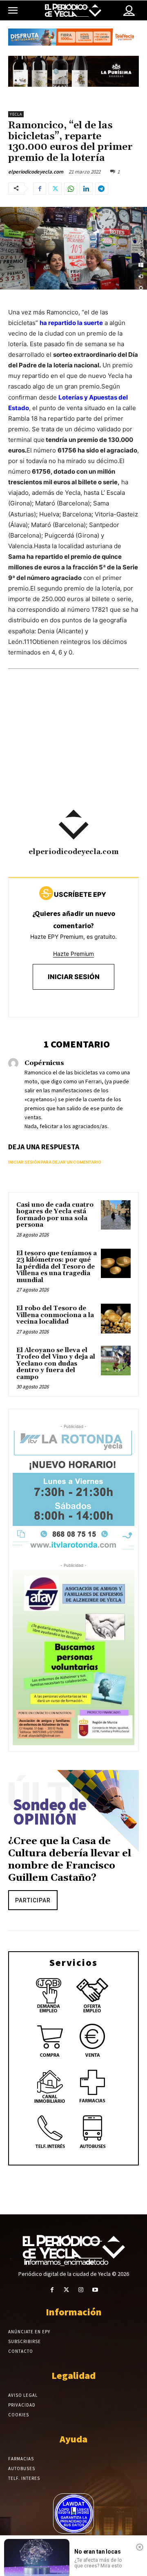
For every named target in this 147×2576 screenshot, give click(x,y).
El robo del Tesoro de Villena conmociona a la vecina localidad (55, 1315)
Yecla (16, 114)
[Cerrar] (140, 2547)
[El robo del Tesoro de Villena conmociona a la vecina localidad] (116, 1319)
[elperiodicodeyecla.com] (73, 825)
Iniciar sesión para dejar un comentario (55, 1162)
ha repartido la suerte (71, 323)
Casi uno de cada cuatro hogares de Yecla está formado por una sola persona (55, 1215)
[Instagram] (81, 2290)
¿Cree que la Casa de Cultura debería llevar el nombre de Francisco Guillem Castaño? (70, 1860)
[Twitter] (55, 189)
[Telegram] (102, 189)
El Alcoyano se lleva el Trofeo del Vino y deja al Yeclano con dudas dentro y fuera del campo (56, 1364)
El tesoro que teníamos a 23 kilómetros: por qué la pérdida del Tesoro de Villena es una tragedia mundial (57, 1267)
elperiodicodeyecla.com (36, 172)
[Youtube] (95, 2290)
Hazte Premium (73, 954)
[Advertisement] (73, 750)
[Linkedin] (86, 189)
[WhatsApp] (71, 189)
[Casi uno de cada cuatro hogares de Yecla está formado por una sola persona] (116, 1215)
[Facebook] (40, 189)
